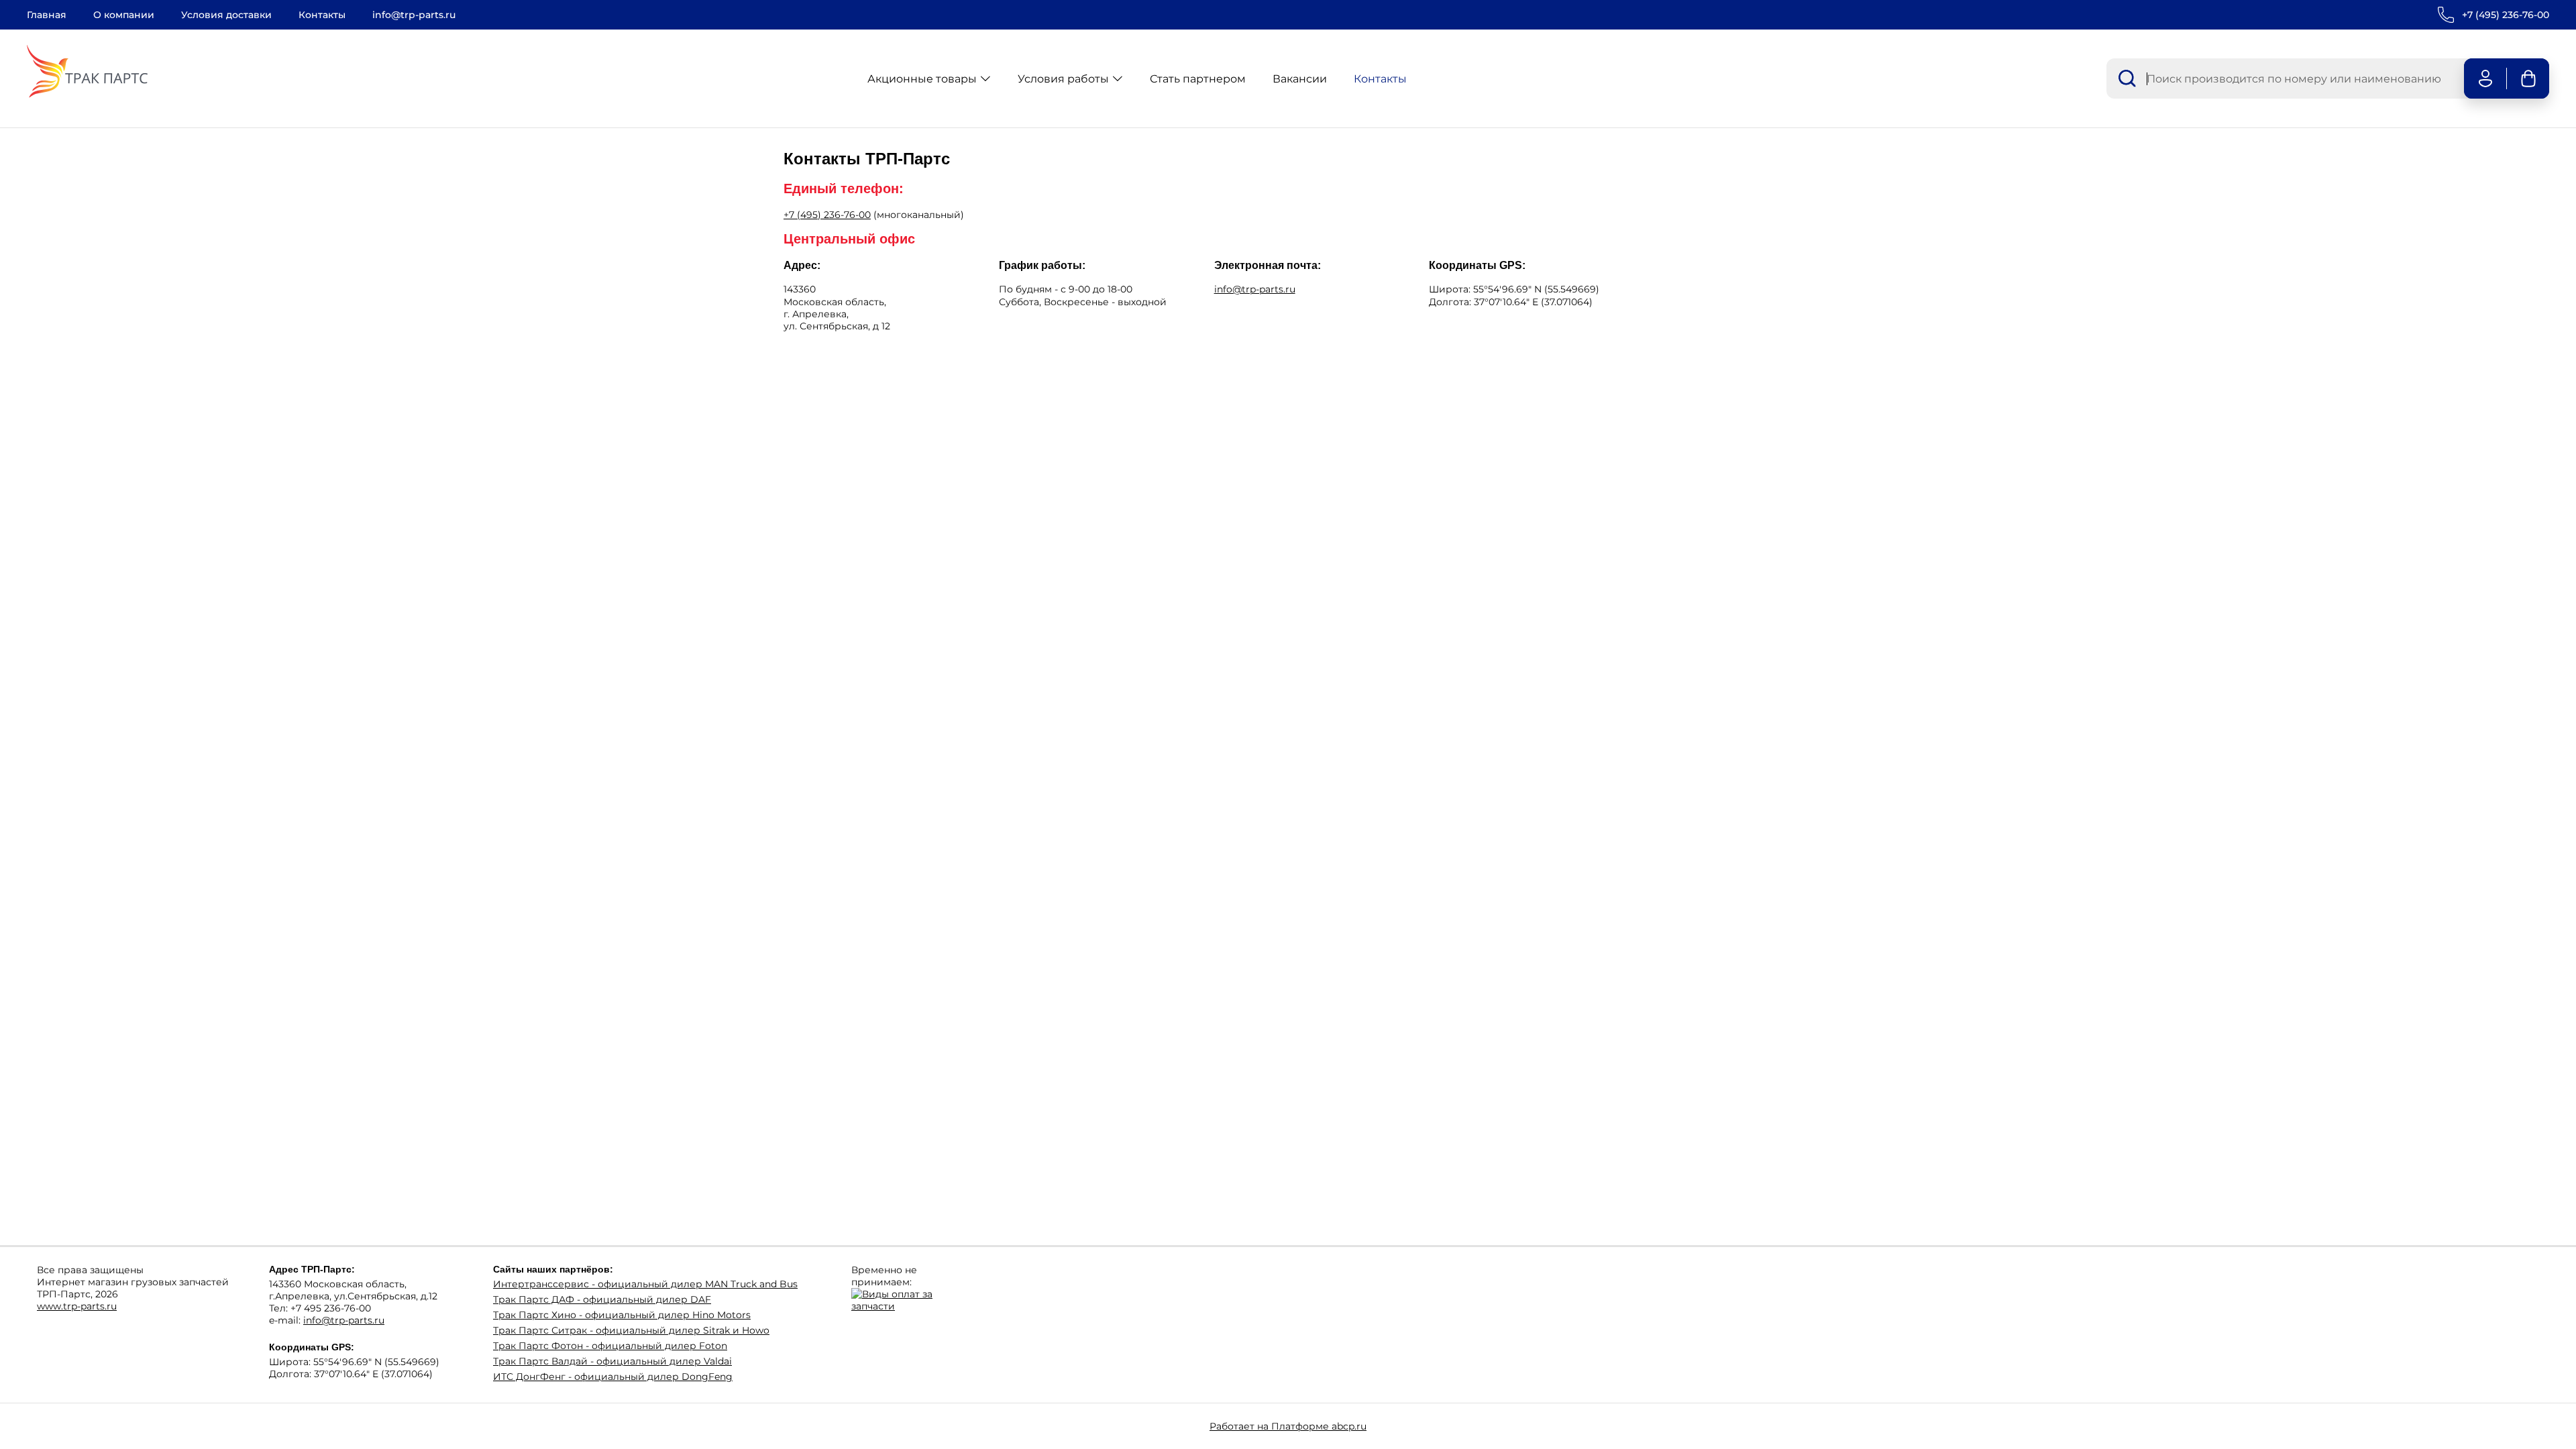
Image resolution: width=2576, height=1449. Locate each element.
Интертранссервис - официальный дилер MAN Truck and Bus (645, 1284)
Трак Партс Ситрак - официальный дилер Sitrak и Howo (631, 1330)
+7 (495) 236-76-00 (2506, 15)
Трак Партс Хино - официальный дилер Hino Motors (622, 1315)
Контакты (322, 15)
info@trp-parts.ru (414, 15)
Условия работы (1063, 79)
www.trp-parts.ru (77, 1306)
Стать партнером (1198, 79)
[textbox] (2284, 78)
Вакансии (1300, 79)
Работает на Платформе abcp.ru (1288, 1426)
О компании (124, 15)
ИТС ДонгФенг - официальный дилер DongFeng (613, 1377)
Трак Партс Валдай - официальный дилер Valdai (612, 1361)
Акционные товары (922, 79)
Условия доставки (226, 15)
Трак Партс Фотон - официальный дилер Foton (610, 1346)
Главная (47, 15)
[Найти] (2127, 78)
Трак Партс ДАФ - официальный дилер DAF (602, 1299)
